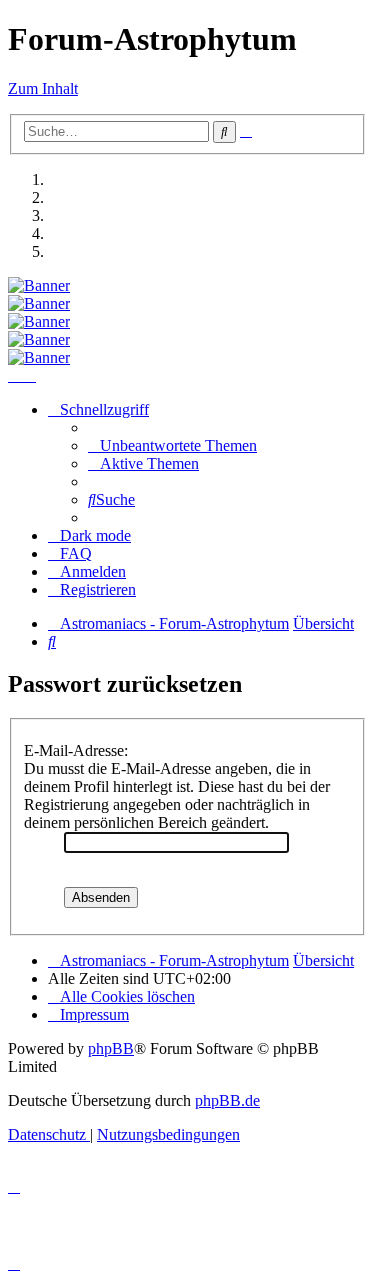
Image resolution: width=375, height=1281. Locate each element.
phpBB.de (227, 1100)
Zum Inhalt (43, 88)
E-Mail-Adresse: (76, 750)
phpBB (111, 1048)
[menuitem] (172, 445)
